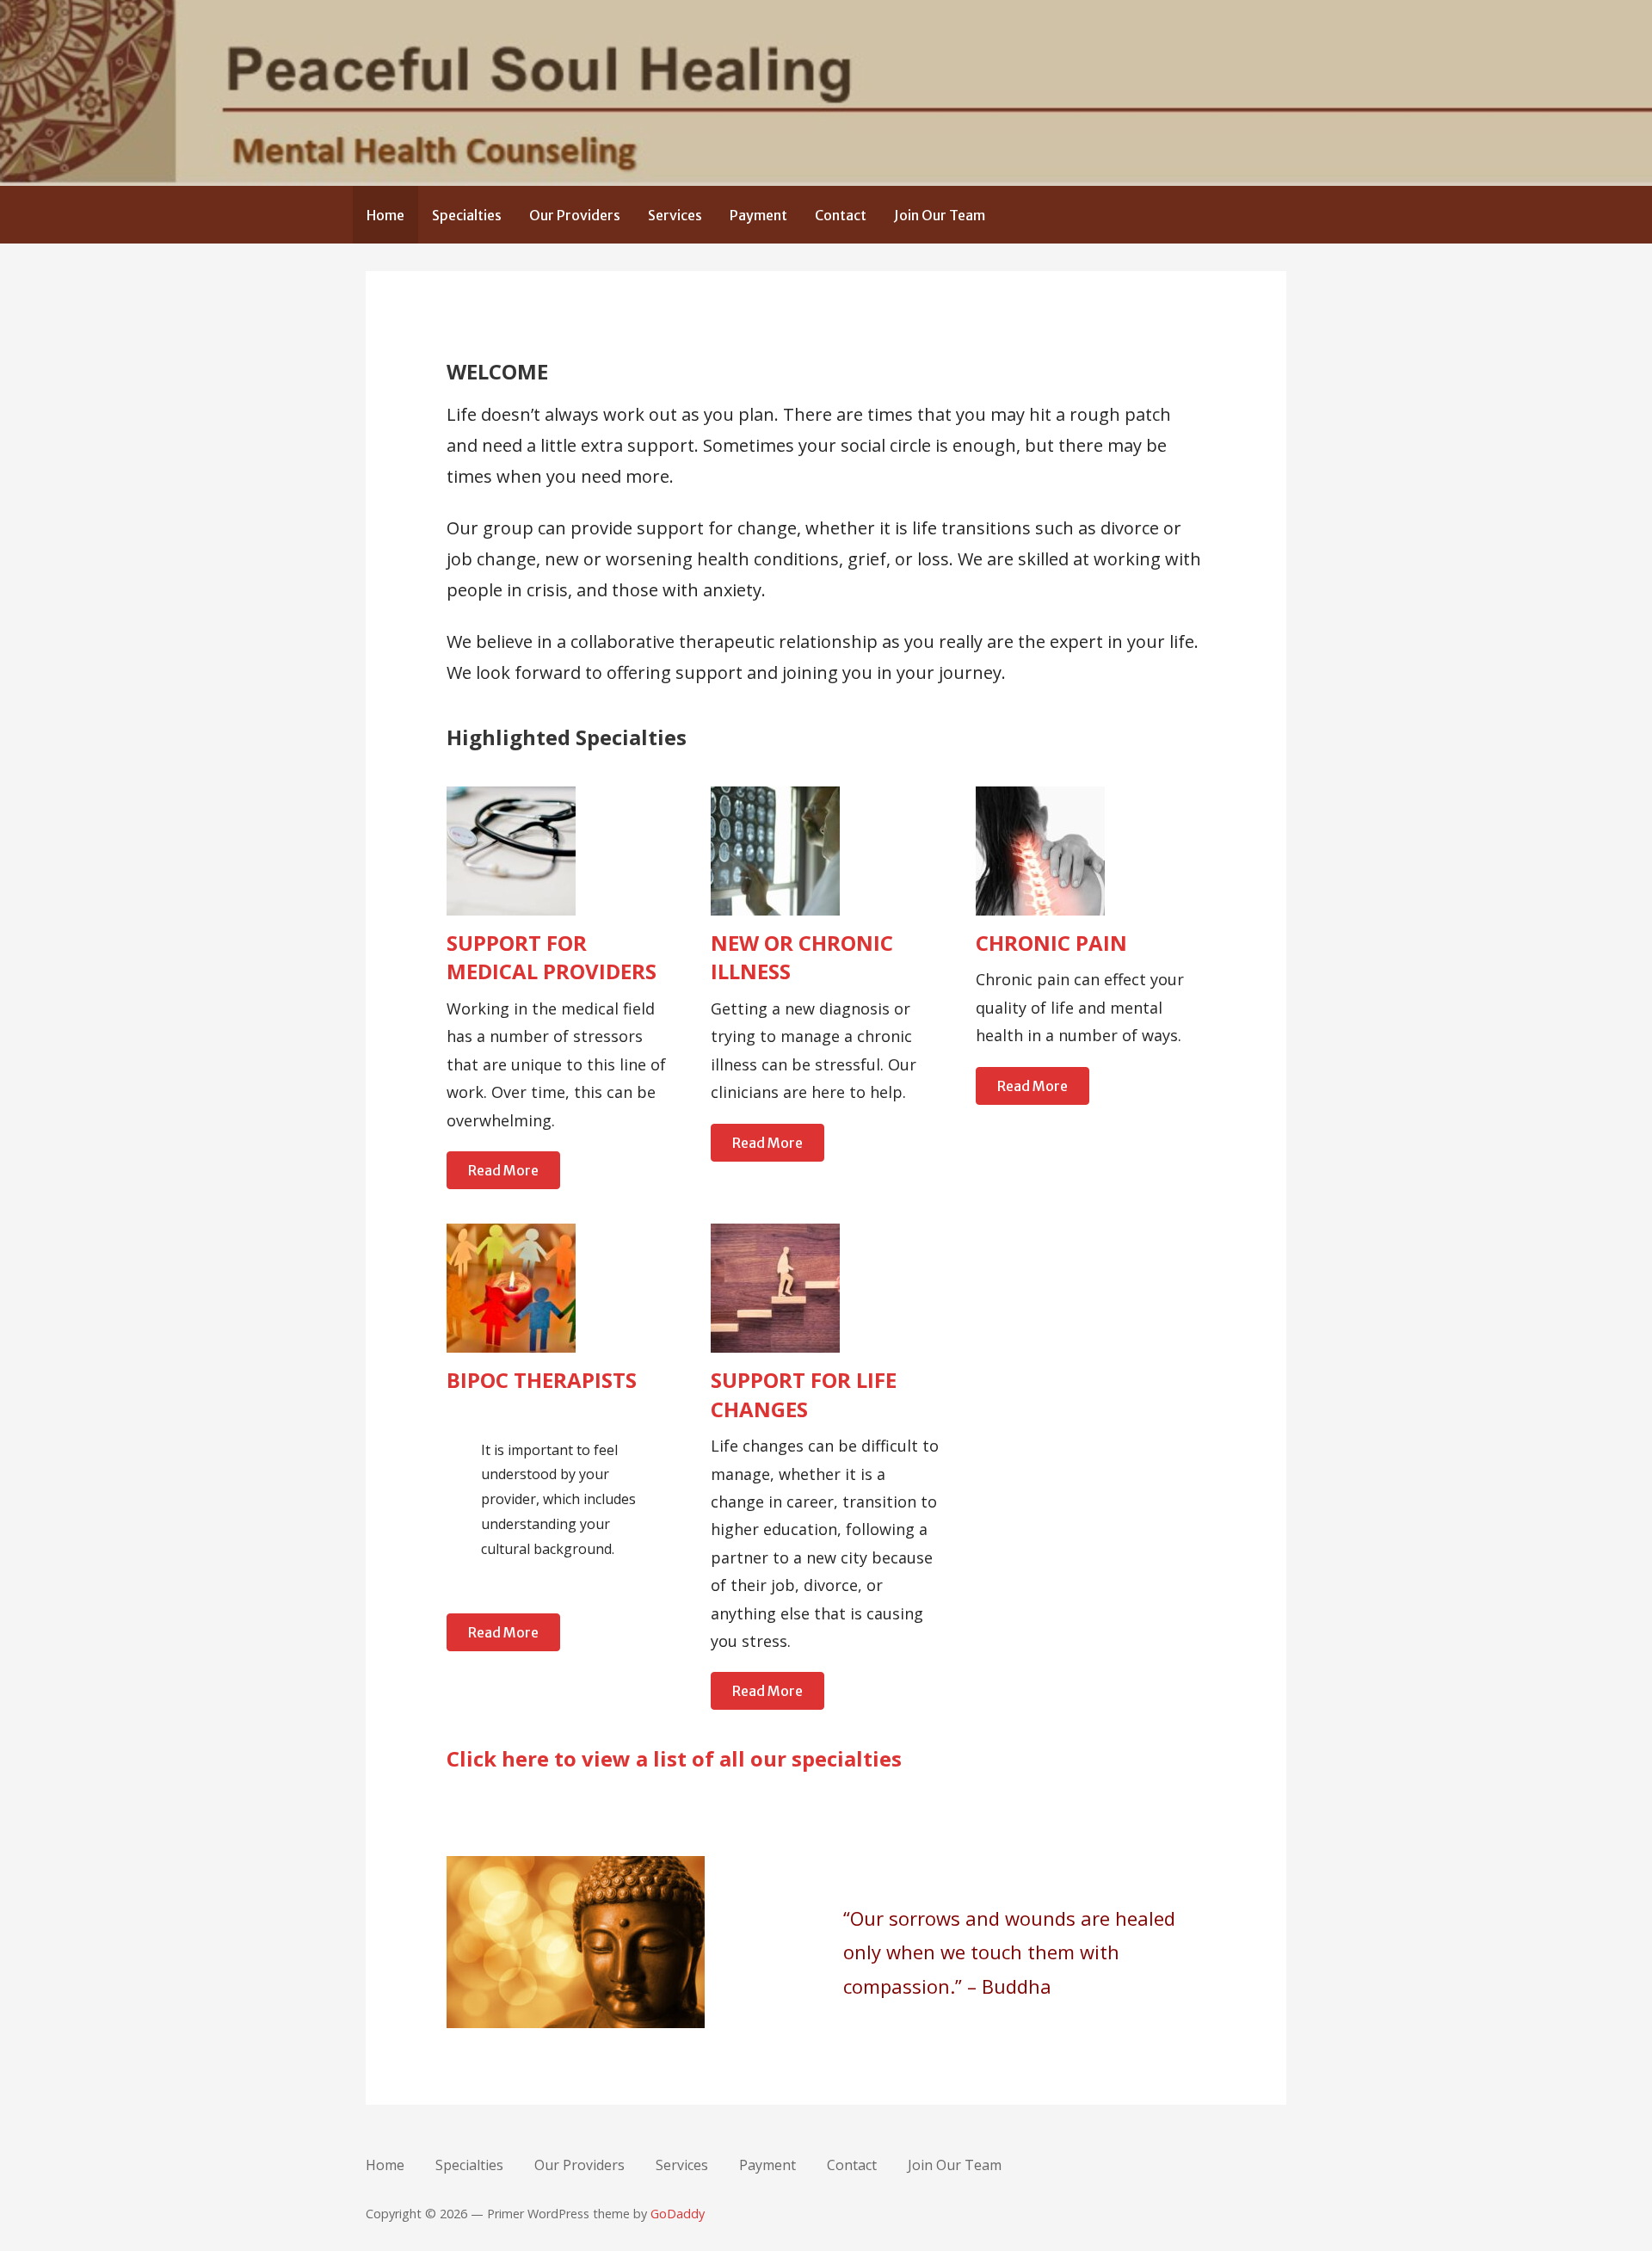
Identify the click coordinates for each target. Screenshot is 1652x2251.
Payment (758, 215)
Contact (841, 215)
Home (385, 215)
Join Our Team (940, 215)
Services (675, 215)
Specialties (467, 215)
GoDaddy (678, 2214)
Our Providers (575, 215)
